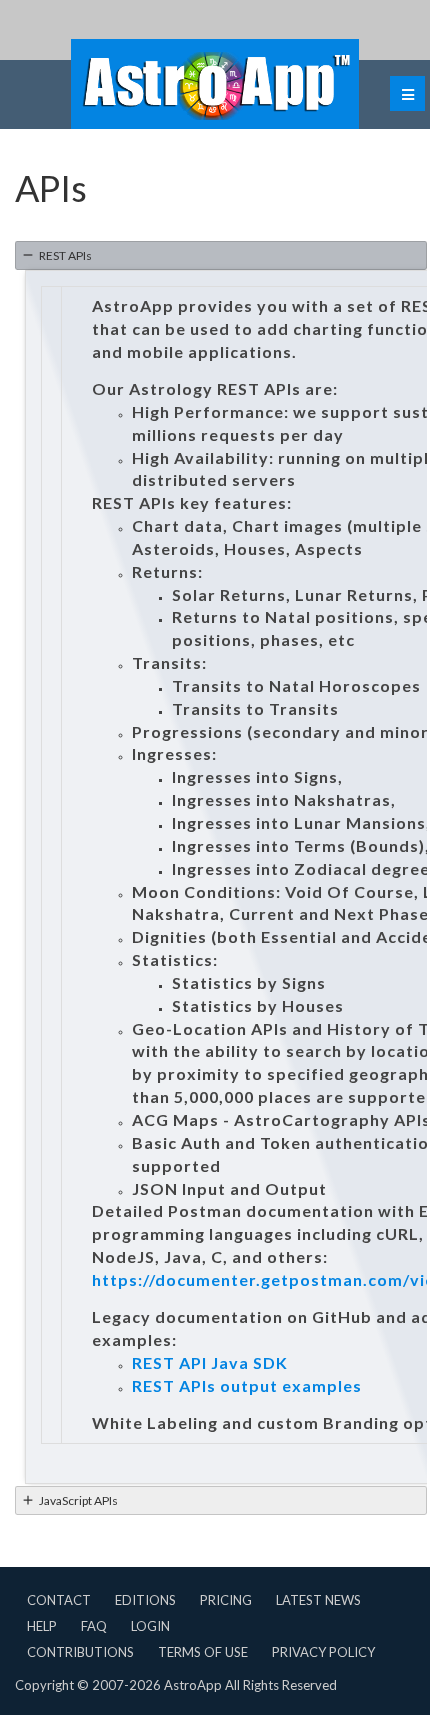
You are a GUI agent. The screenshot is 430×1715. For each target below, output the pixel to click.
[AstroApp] (215, 84)
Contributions (80, 1652)
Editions (145, 1600)
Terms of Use (203, 1652)
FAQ (94, 1626)
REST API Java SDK (210, 1362)
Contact (59, 1600)
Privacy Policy (323, 1652)
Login (150, 1626)
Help (42, 1626)
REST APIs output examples (247, 1385)
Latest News (318, 1600)
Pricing (226, 1600)
